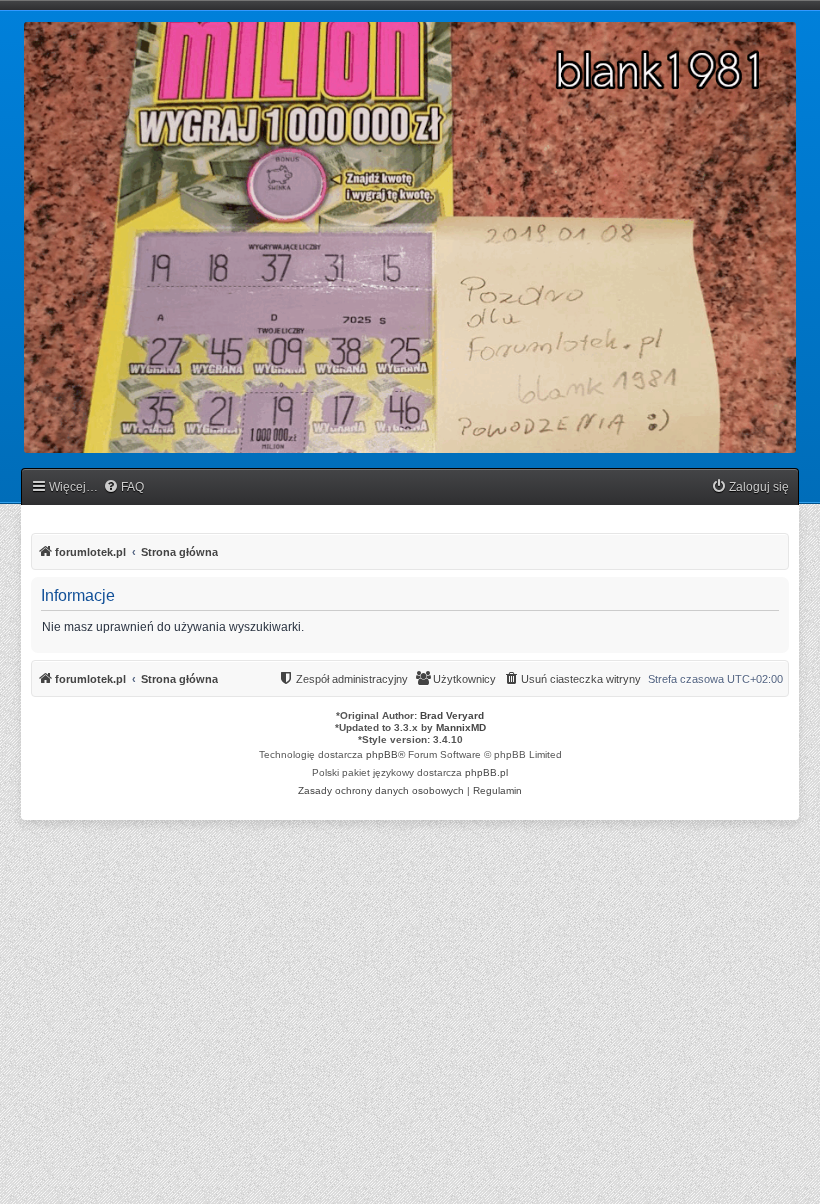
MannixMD (461, 727)
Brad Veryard (452, 715)
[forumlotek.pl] (410, 237)
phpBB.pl (486, 772)
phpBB (382, 754)
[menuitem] (123, 487)
